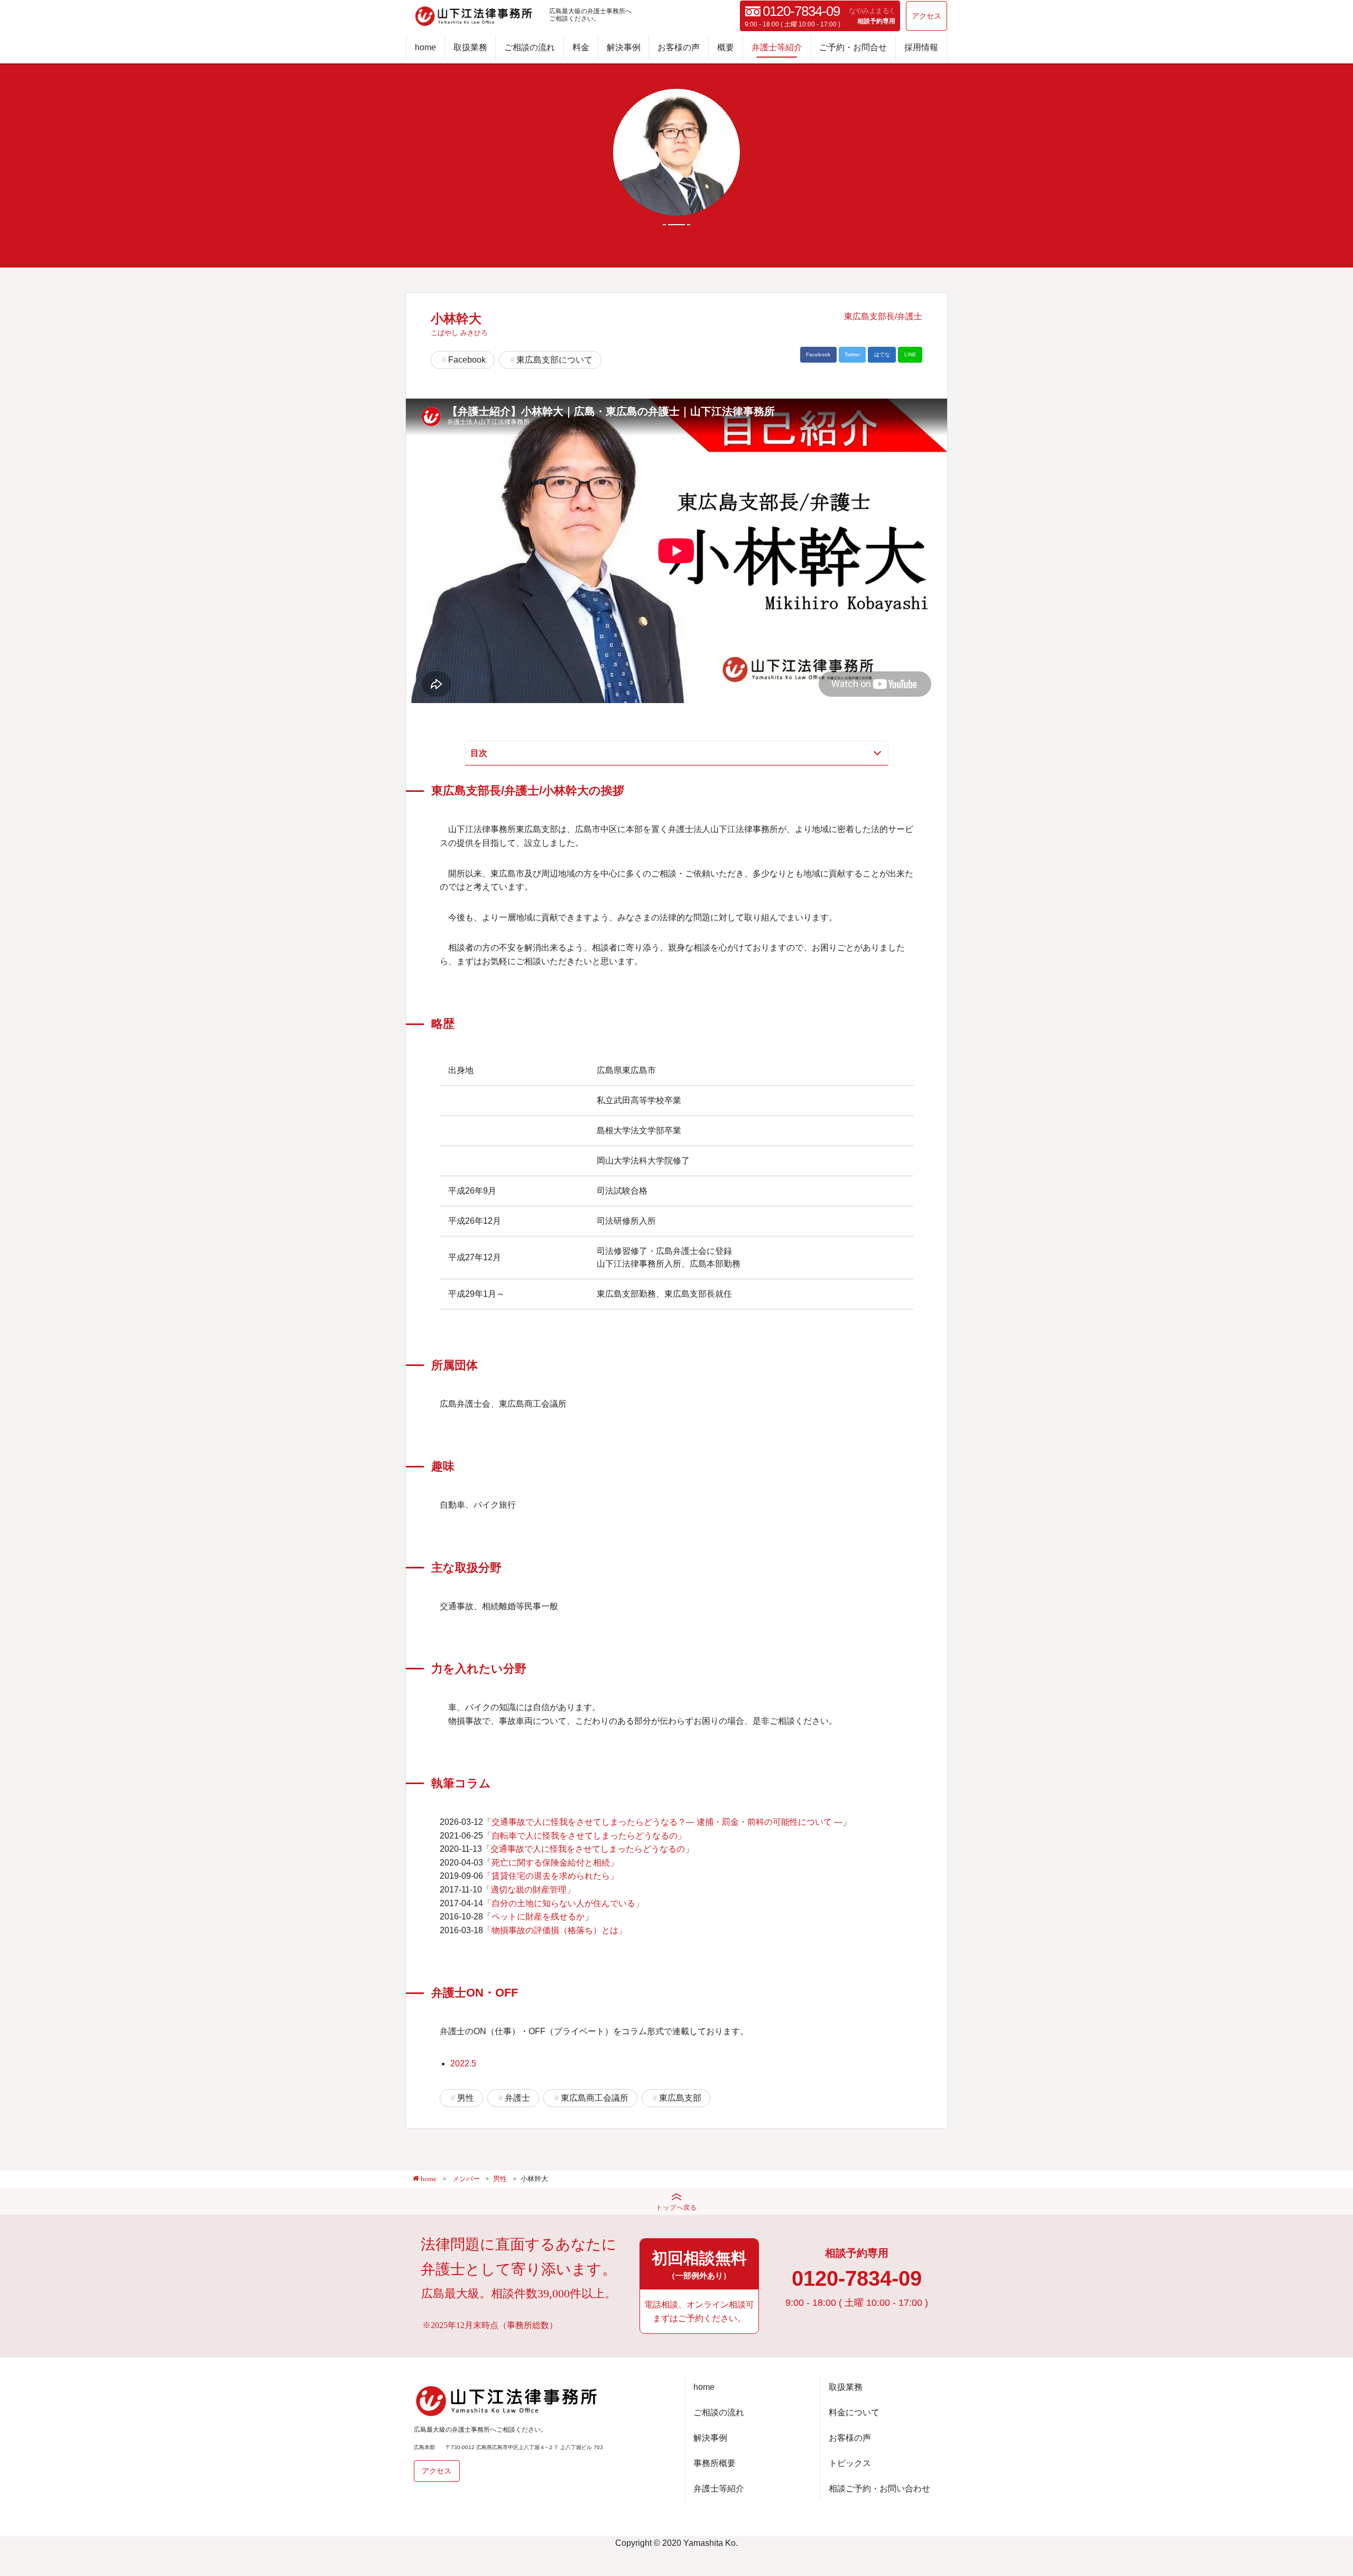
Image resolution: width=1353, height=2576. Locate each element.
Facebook (467, 360)
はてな (882, 354)
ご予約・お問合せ (853, 47)
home (425, 47)
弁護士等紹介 (777, 47)
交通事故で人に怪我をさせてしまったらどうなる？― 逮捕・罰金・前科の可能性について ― (667, 1822)
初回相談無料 (699, 2265)
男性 (466, 2098)
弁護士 (517, 2098)
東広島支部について (554, 360)
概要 (726, 47)
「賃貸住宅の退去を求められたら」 (551, 1876)
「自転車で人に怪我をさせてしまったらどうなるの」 (585, 1836)
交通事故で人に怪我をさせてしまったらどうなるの (588, 1849)
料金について (854, 2412)
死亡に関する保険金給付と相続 (551, 1863)
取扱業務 (470, 47)
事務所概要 (715, 2463)
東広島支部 (680, 2098)
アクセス (926, 16)
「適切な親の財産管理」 (529, 1890)
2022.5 (463, 2063)
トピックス (850, 2463)
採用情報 (921, 47)
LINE (910, 354)
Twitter (852, 354)
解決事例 (624, 47)
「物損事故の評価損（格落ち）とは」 (555, 1930)
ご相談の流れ (530, 47)
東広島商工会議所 (595, 2098)
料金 (581, 47)
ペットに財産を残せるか (538, 1917)
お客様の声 (679, 47)
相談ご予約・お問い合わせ (879, 2489)
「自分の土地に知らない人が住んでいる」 (563, 1903)
